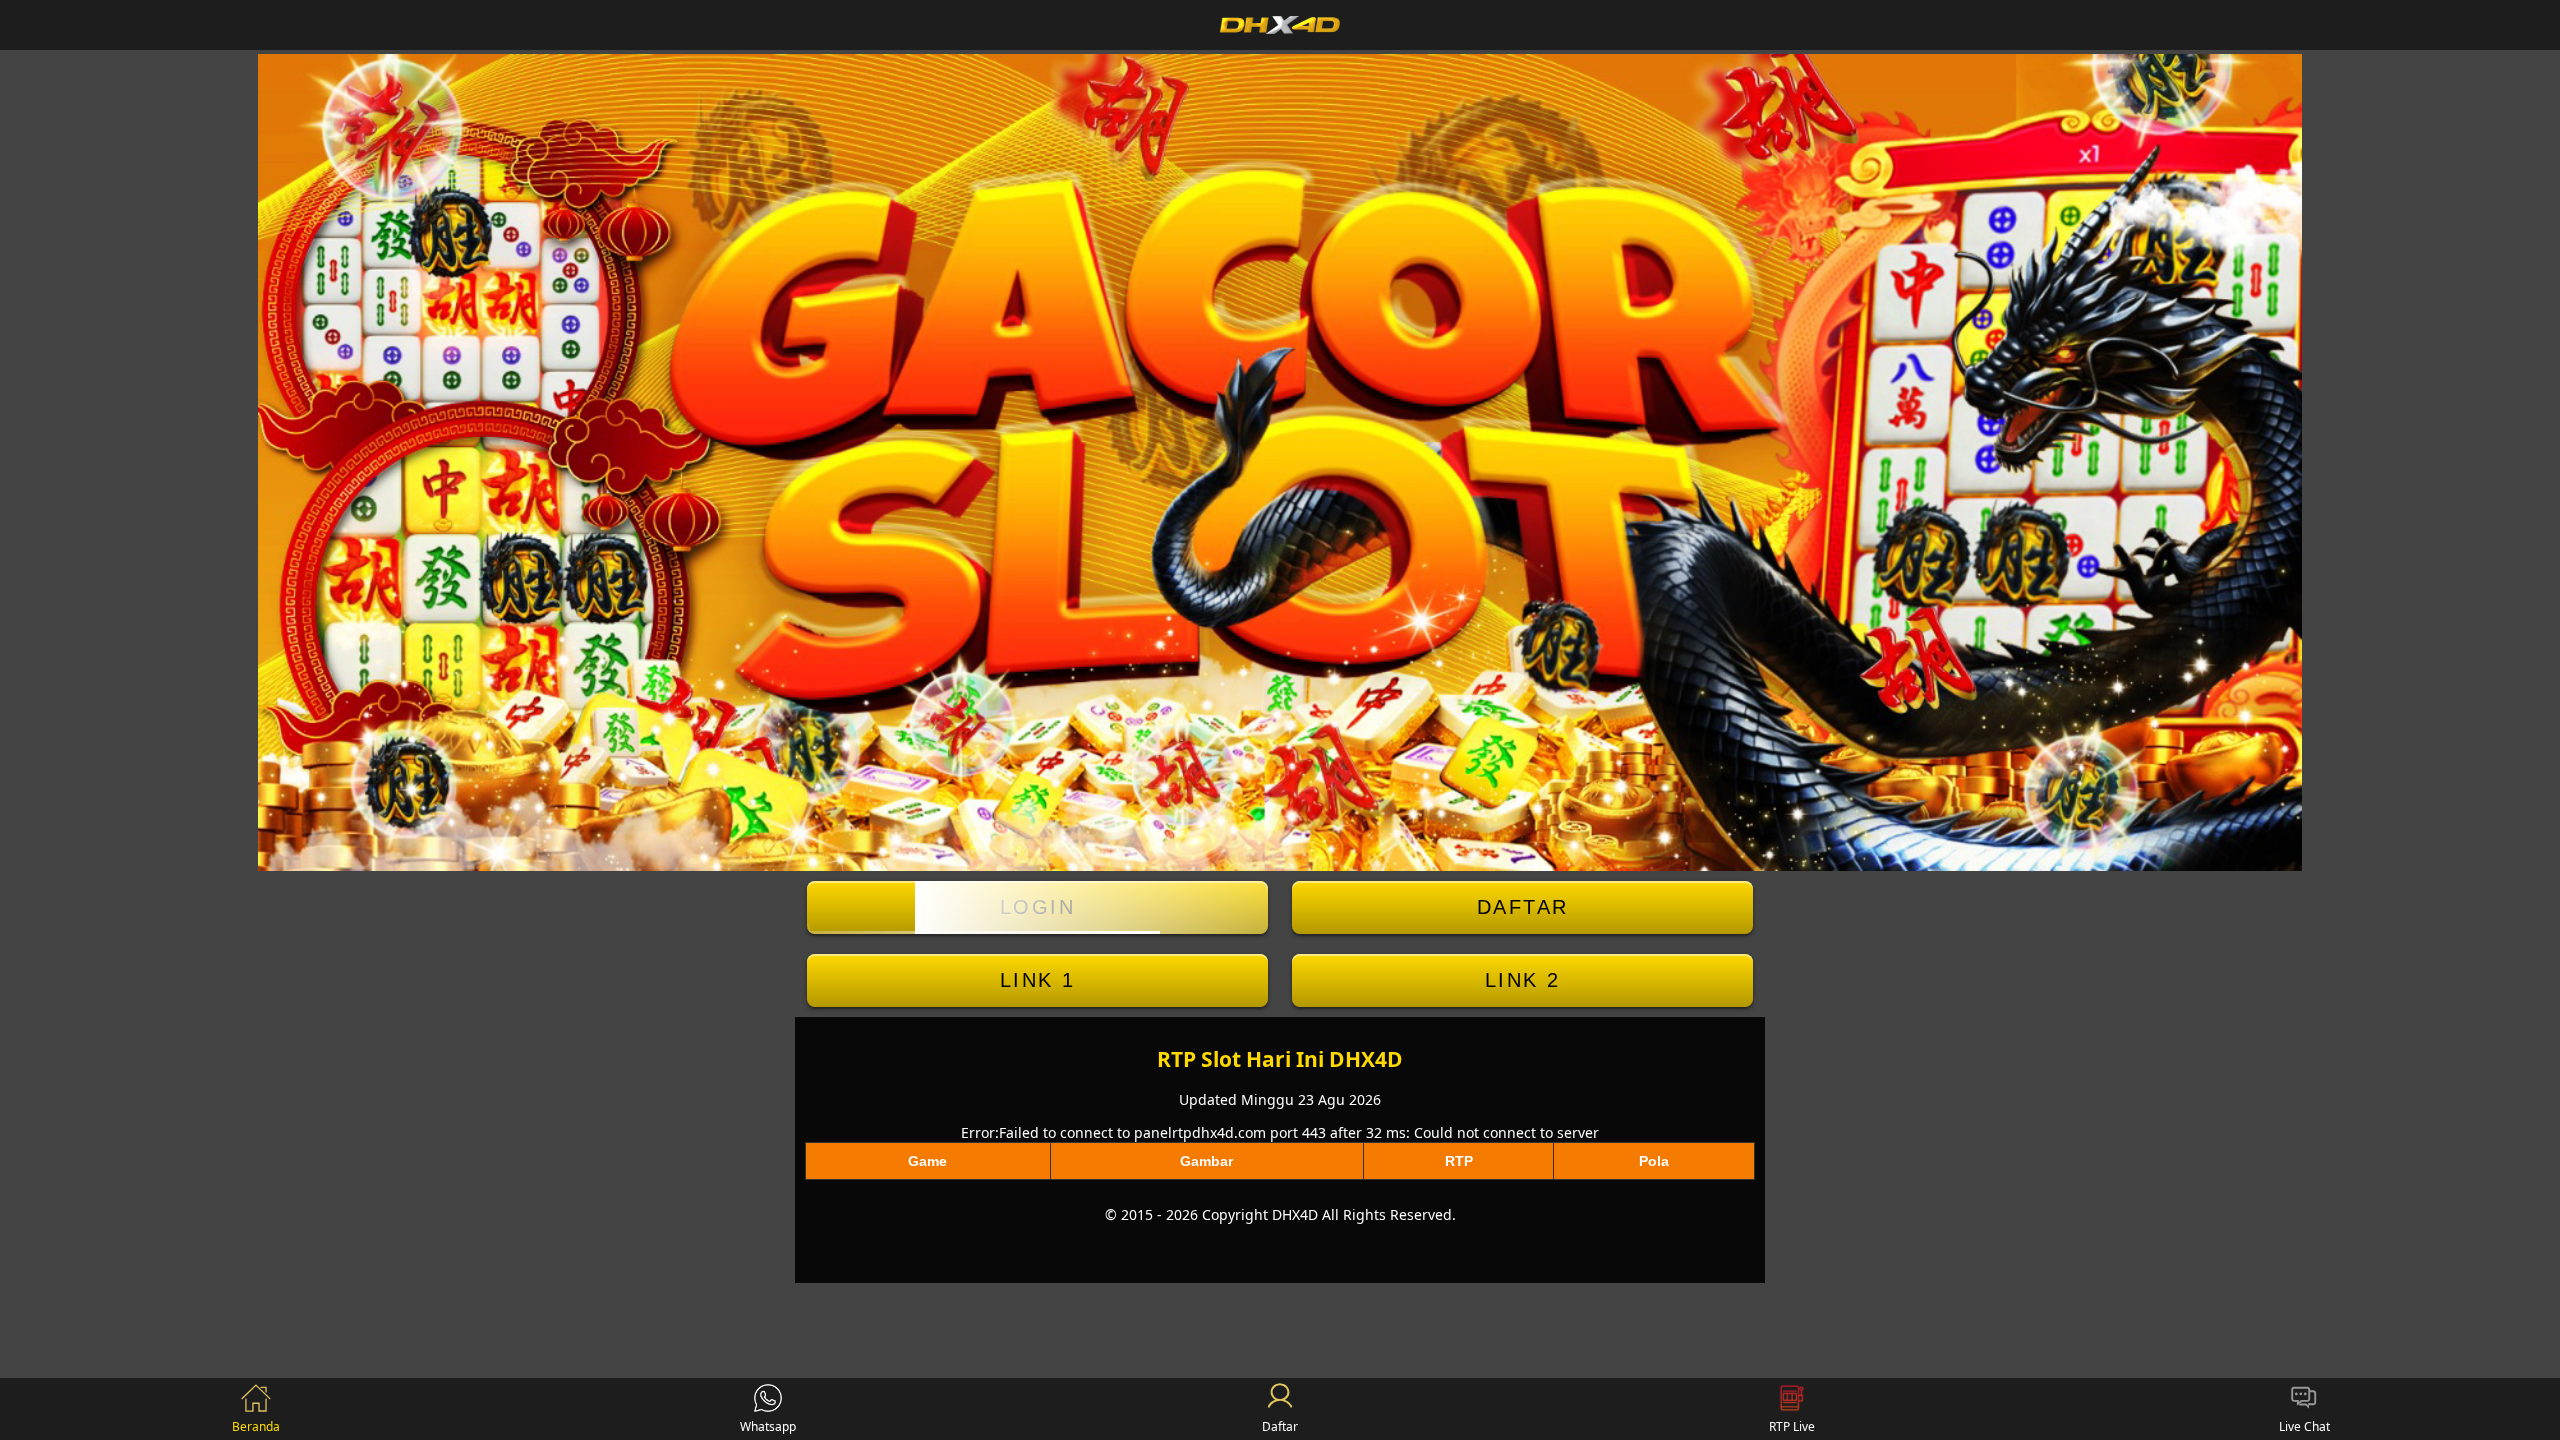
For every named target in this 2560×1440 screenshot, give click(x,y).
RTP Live (1792, 1426)
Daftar (1280, 1426)
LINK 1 (1038, 980)
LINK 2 (1523, 980)
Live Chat (2304, 1426)
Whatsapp (768, 1426)
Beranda (256, 1426)
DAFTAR (1523, 907)
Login (1038, 907)
